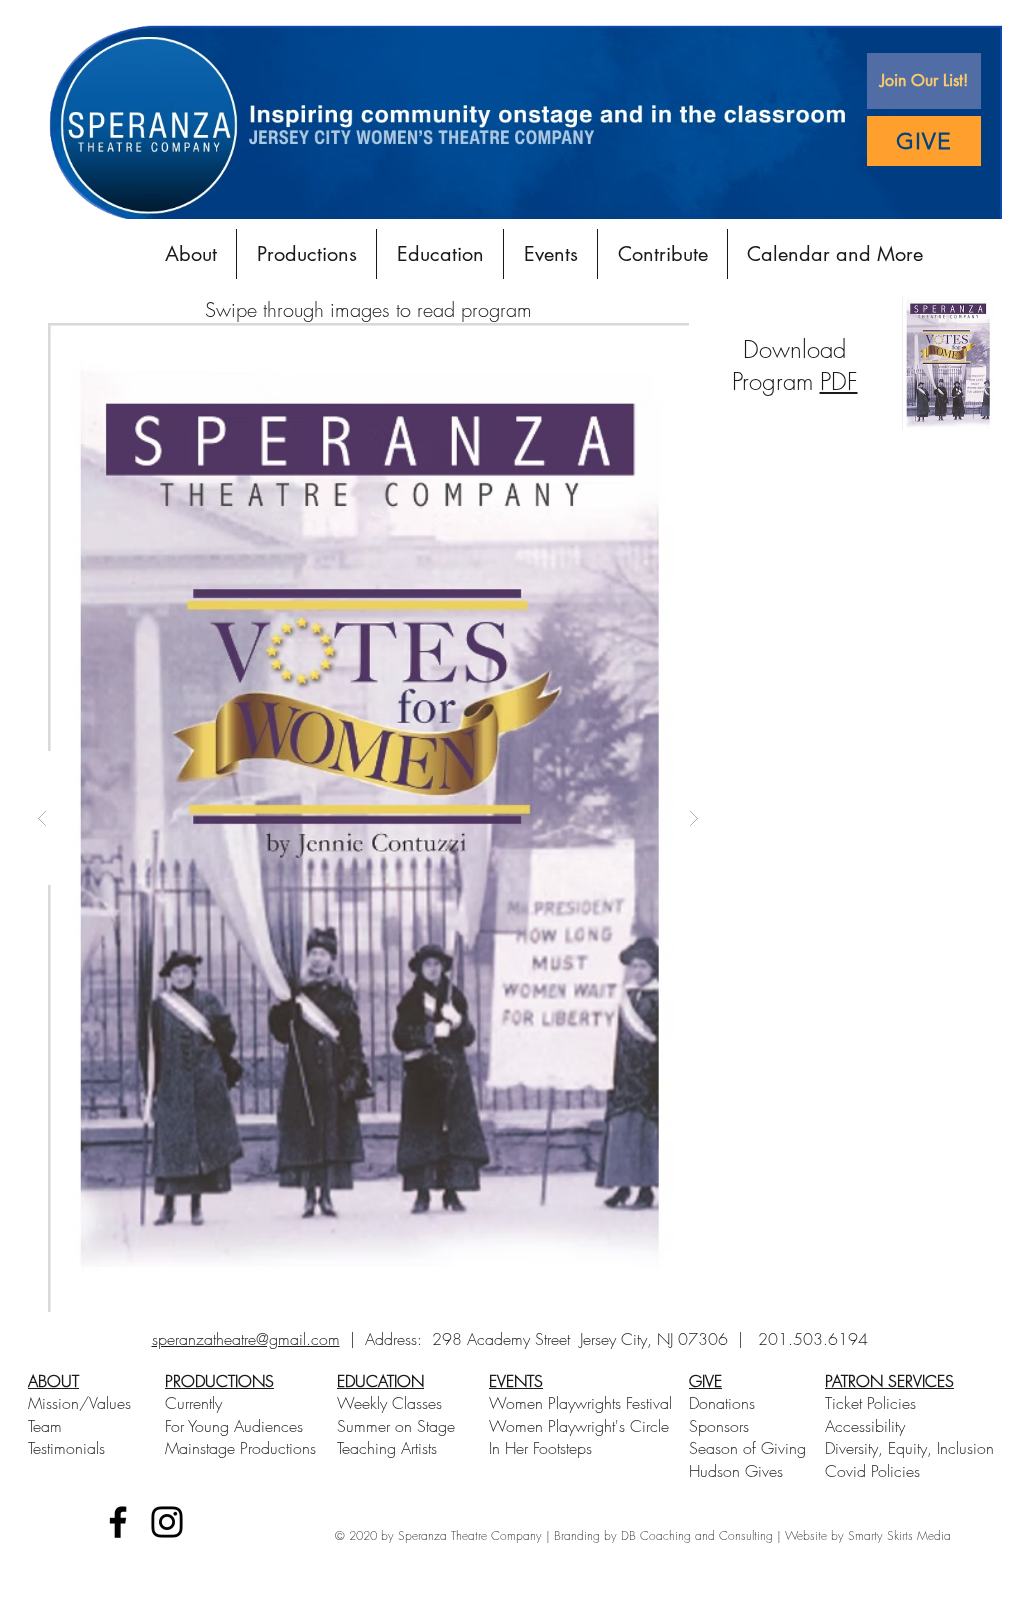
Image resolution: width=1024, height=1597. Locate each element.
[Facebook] (118, 1522)
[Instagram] (167, 1522)
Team (45, 1426)
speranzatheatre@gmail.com (246, 1339)
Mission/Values (79, 1403)
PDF (839, 381)
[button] (924, 81)
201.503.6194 (813, 1339)
